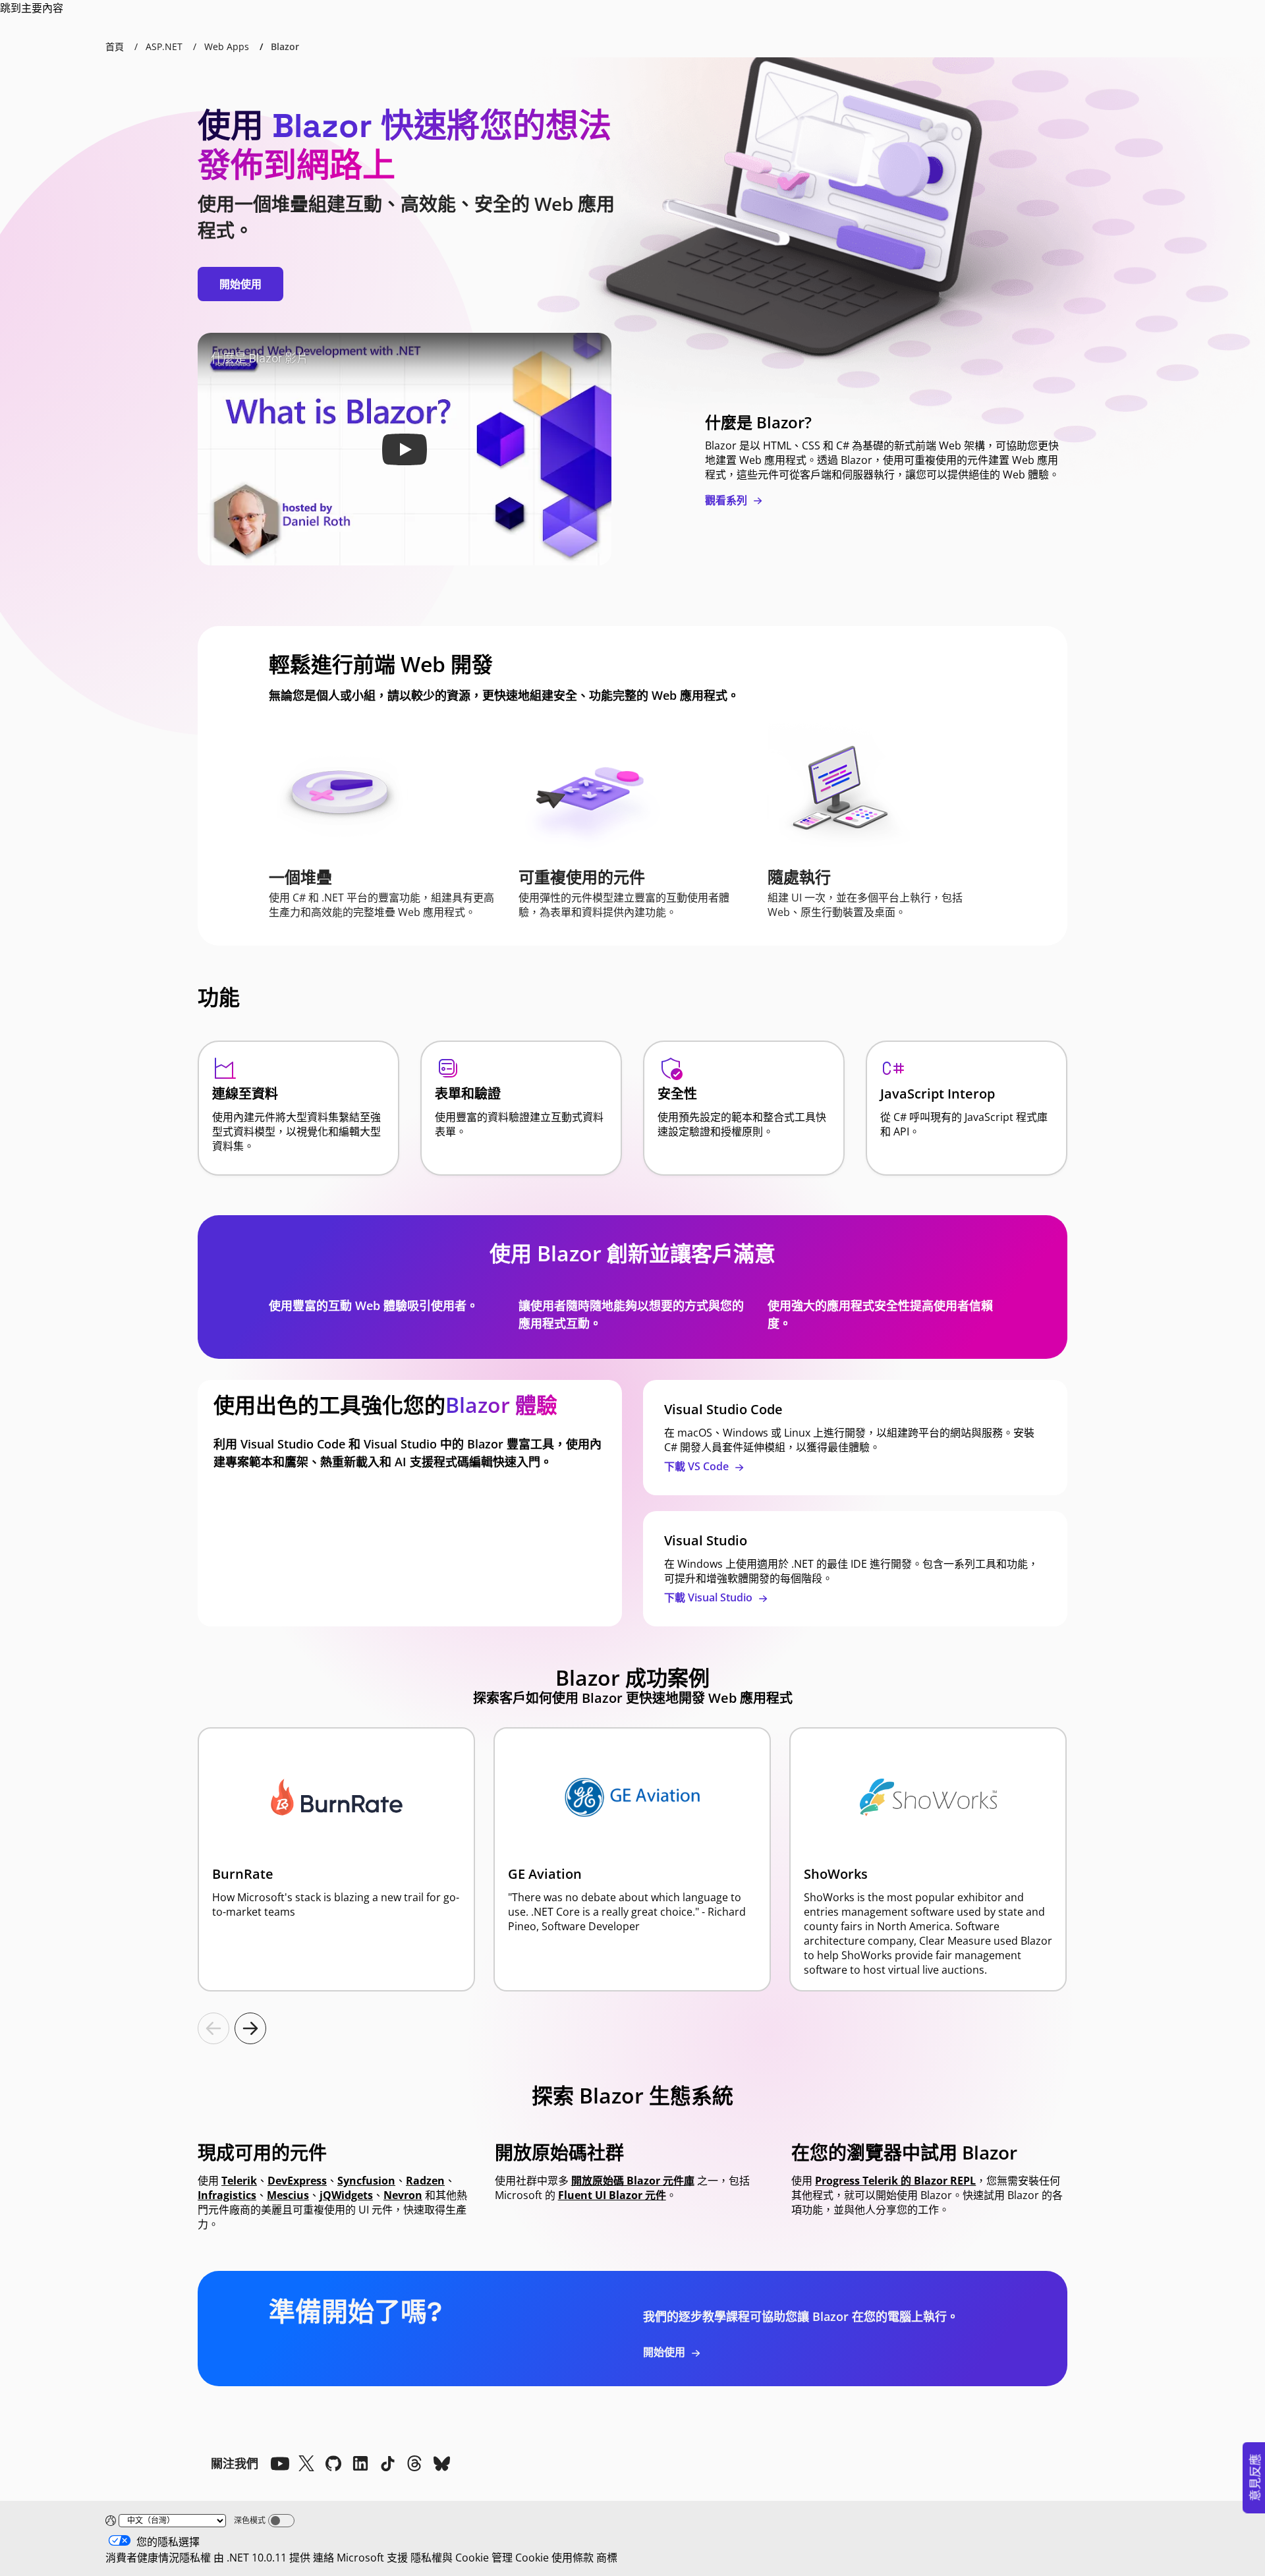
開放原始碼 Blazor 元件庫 (633, 2181)
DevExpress (297, 2181)
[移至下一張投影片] (250, 2028)
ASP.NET (164, 46)
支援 (397, 2558)
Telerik (239, 2181)
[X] (306, 2463)
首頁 (115, 46)
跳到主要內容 (32, 8)
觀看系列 (727, 500)
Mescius (288, 2195)
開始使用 (240, 284)
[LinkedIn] (360, 2463)
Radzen (425, 2181)
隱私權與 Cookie (450, 2558)
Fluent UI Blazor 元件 (612, 2195)
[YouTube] (279, 2463)
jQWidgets (346, 2195)
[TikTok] (387, 2463)
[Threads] (414, 2463)
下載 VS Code (698, 1466)
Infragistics (227, 2195)
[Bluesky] (441, 2463)
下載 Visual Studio (710, 1597)
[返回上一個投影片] (213, 2028)
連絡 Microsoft (349, 2558)
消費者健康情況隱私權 (158, 2558)
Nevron (403, 2195)
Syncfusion (366, 2181)
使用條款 (573, 2558)
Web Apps (227, 46)
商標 (607, 2558)
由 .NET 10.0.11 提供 (262, 2558)
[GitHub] (333, 2463)
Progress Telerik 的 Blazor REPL (895, 2181)
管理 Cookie (520, 2558)
